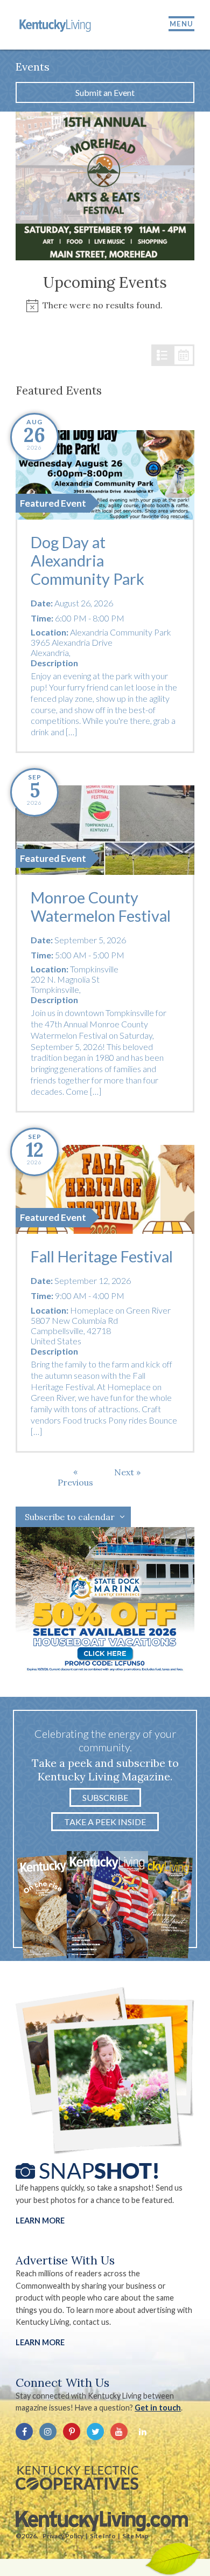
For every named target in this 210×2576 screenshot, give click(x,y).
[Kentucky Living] (56, 25)
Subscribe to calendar (70, 1517)
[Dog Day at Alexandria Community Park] (105, 475)
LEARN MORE (40, 2342)
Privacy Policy (63, 2536)
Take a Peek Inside (105, 1822)
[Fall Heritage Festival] (105, 1190)
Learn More (40, 2221)
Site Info (103, 2536)
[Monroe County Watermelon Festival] (105, 830)
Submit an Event (105, 92)
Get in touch (158, 2408)
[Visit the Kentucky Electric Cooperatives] (77, 2478)
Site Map (135, 2536)
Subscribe (105, 1797)
